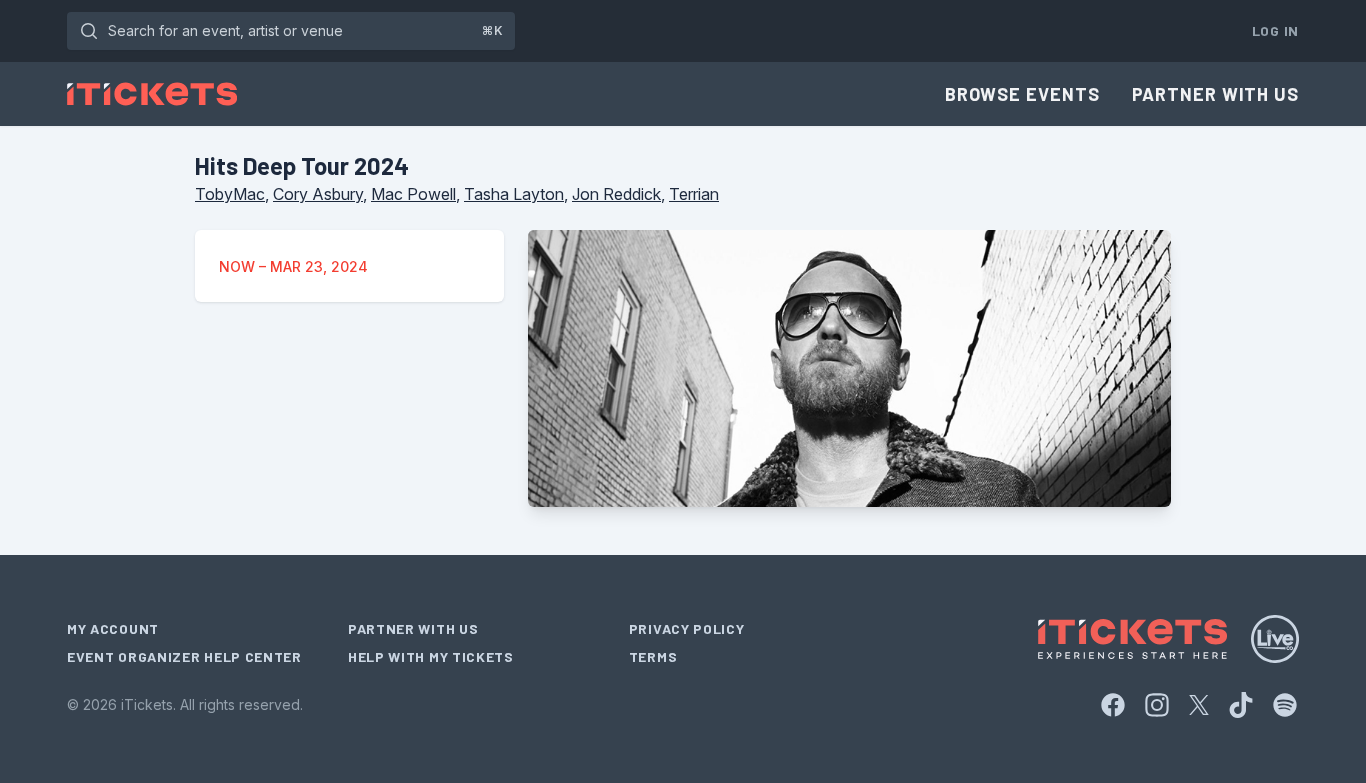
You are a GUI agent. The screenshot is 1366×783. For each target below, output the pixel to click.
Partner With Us (1216, 94)
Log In (1275, 30)
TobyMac (230, 194)
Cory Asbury (318, 194)
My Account (113, 628)
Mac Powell (413, 194)
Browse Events (1022, 94)
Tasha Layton (514, 194)
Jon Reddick (616, 194)
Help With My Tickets (431, 656)
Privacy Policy (687, 628)
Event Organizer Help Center (184, 656)
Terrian (694, 194)
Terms (653, 656)
